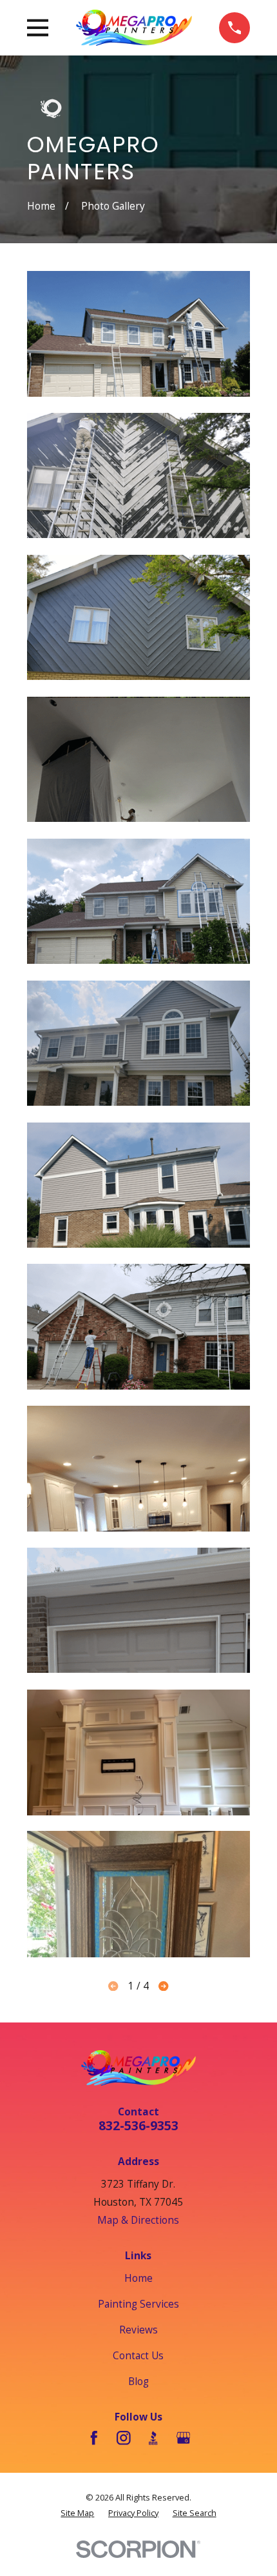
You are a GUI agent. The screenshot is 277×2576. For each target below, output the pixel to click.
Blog (138, 2381)
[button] (139, 334)
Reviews (138, 2330)
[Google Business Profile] (184, 2438)
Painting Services (138, 2304)
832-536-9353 (138, 2125)
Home (138, 2278)
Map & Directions (138, 2220)
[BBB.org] (153, 2438)
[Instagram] (124, 2438)
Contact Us (138, 2355)
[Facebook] (94, 2438)
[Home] (134, 27)
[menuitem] (77, 2513)
